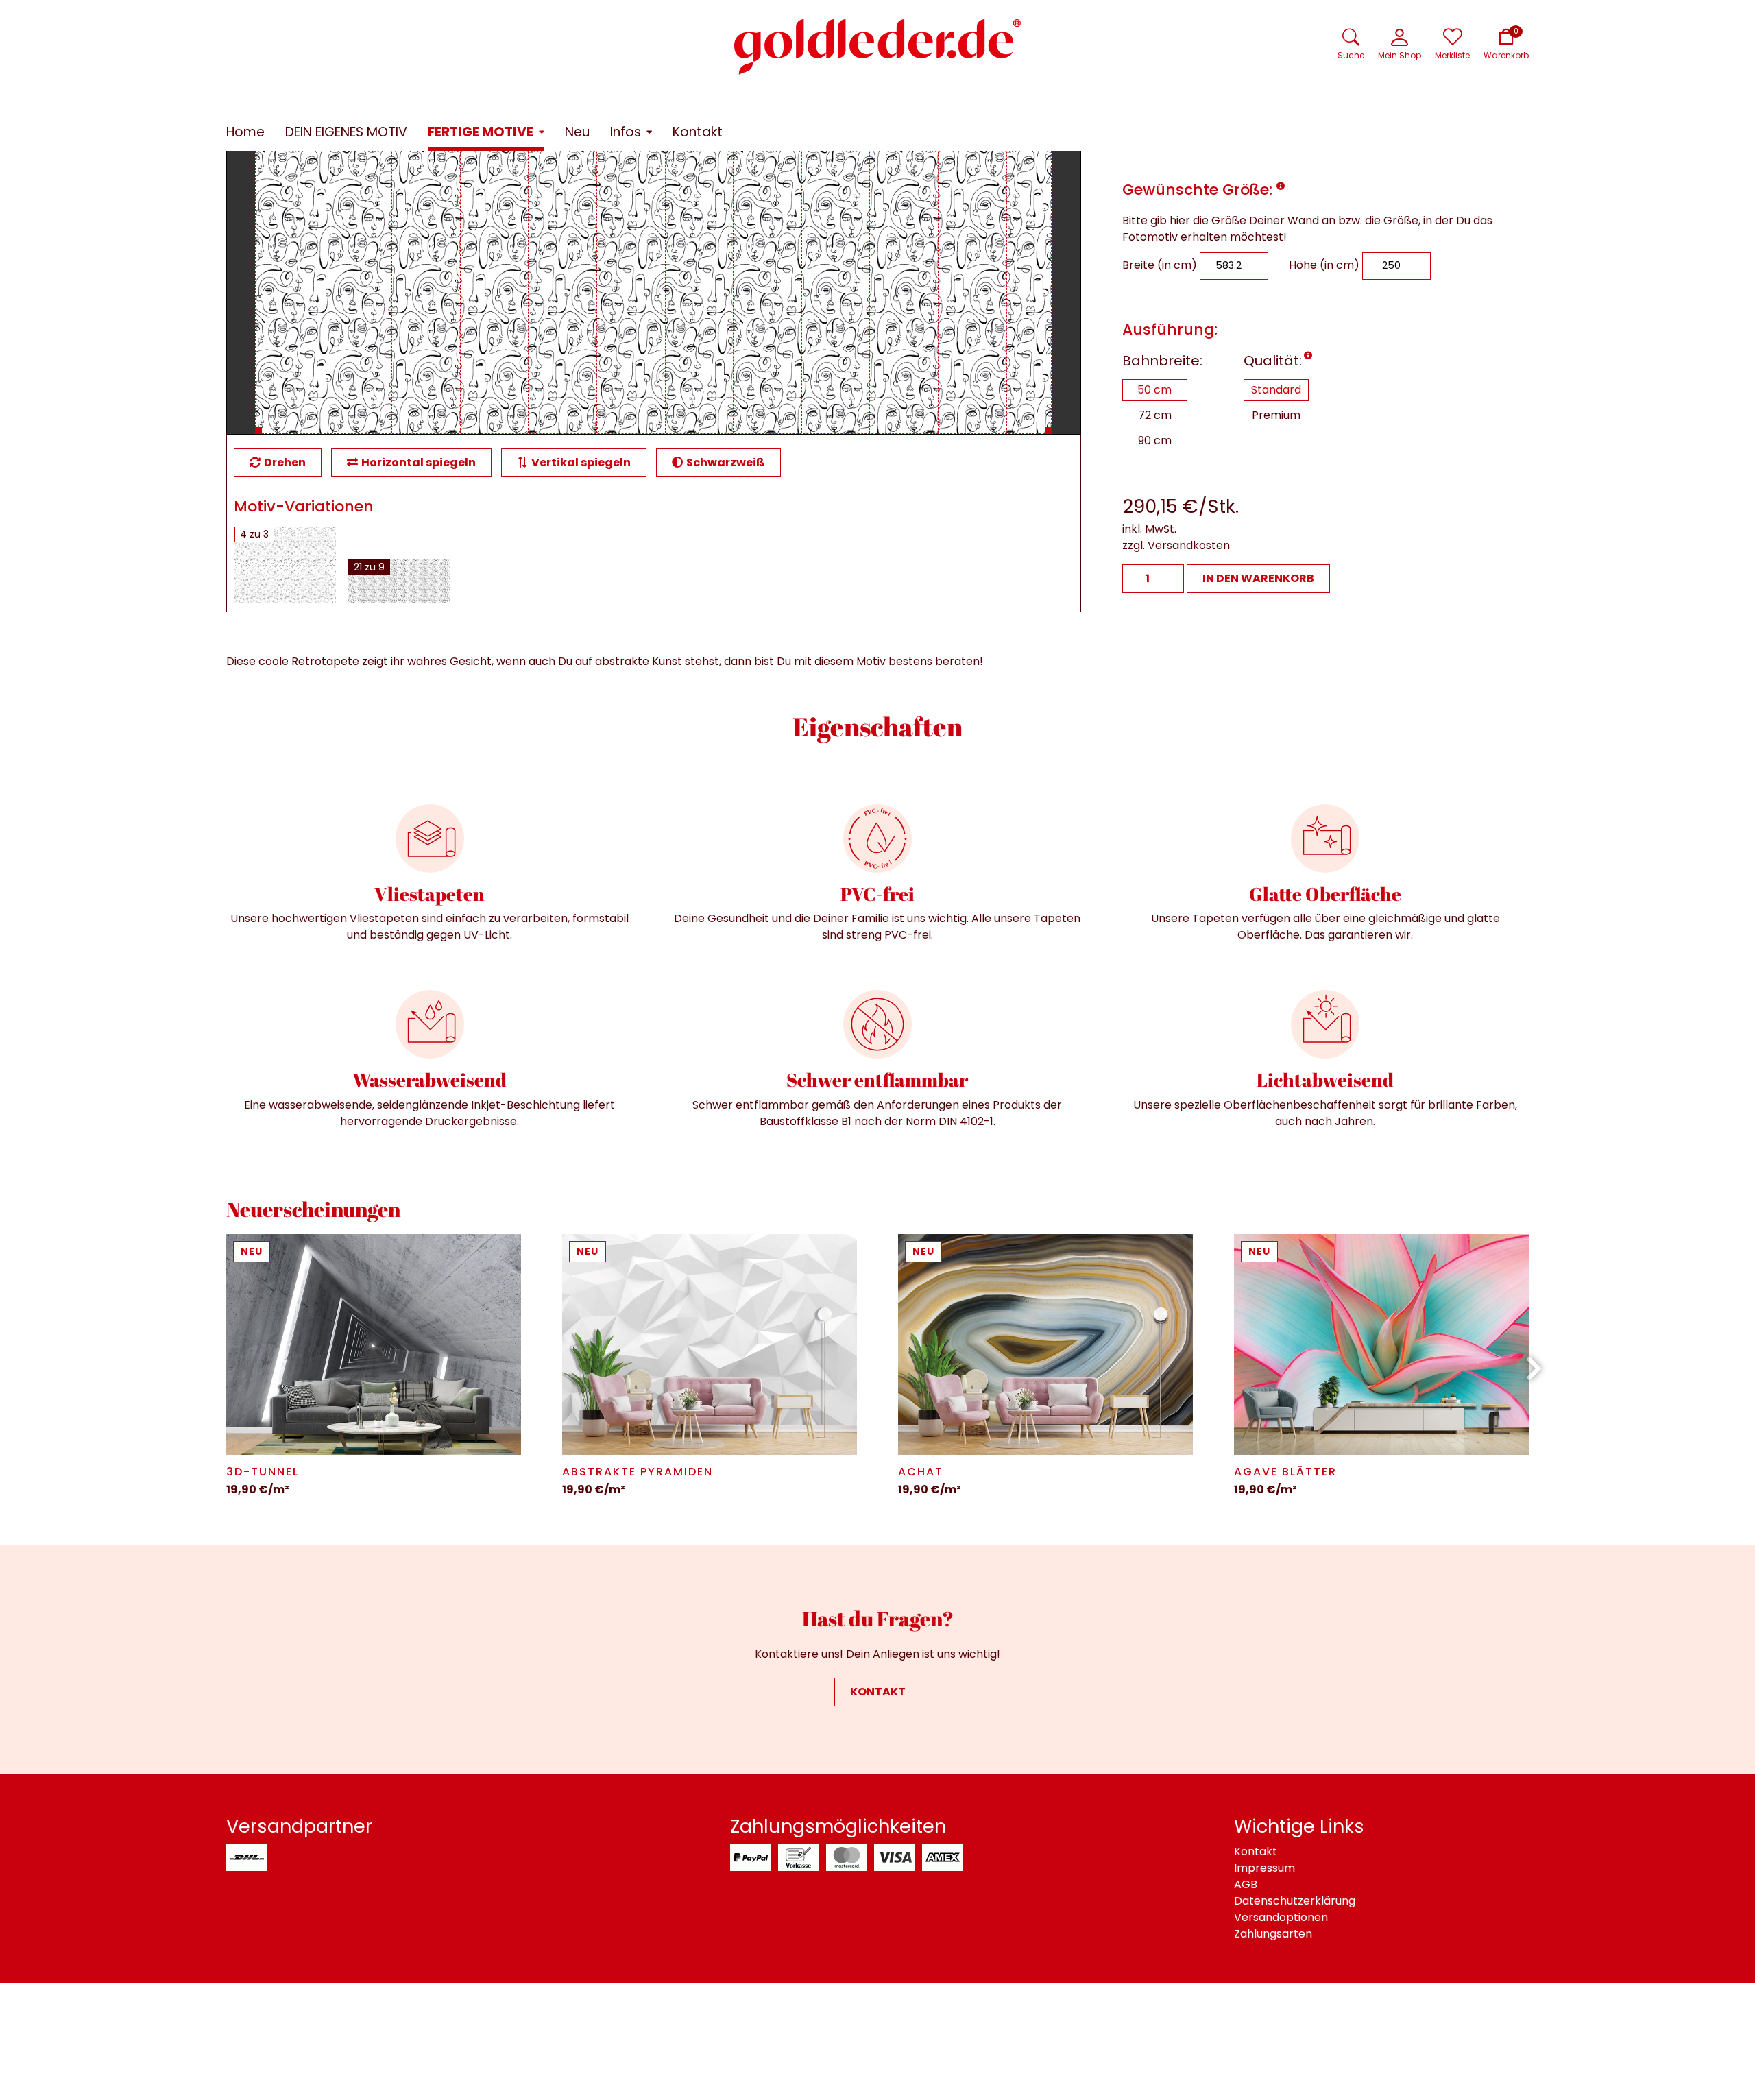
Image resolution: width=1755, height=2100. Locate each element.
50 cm (1154, 390)
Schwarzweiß (726, 462)
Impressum (1264, 1868)
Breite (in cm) (1160, 265)
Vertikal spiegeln (581, 462)
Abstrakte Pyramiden (638, 1472)
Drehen (285, 462)
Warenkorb (1506, 55)
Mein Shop (1400, 55)
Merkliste (1452, 55)
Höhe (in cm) (1324, 265)
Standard (1276, 390)
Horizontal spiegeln (419, 462)
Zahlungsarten (1273, 1934)
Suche (1351, 55)
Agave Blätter (1285, 1472)
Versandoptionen (1281, 1917)
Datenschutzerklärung (1295, 1901)
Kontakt (878, 1692)
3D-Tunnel (263, 1472)
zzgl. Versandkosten (1176, 545)
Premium (1276, 415)
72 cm (1155, 415)
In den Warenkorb (1258, 578)
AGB (1246, 1884)
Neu (252, 1251)
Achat (921, 1472)
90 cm (1155, 440)
